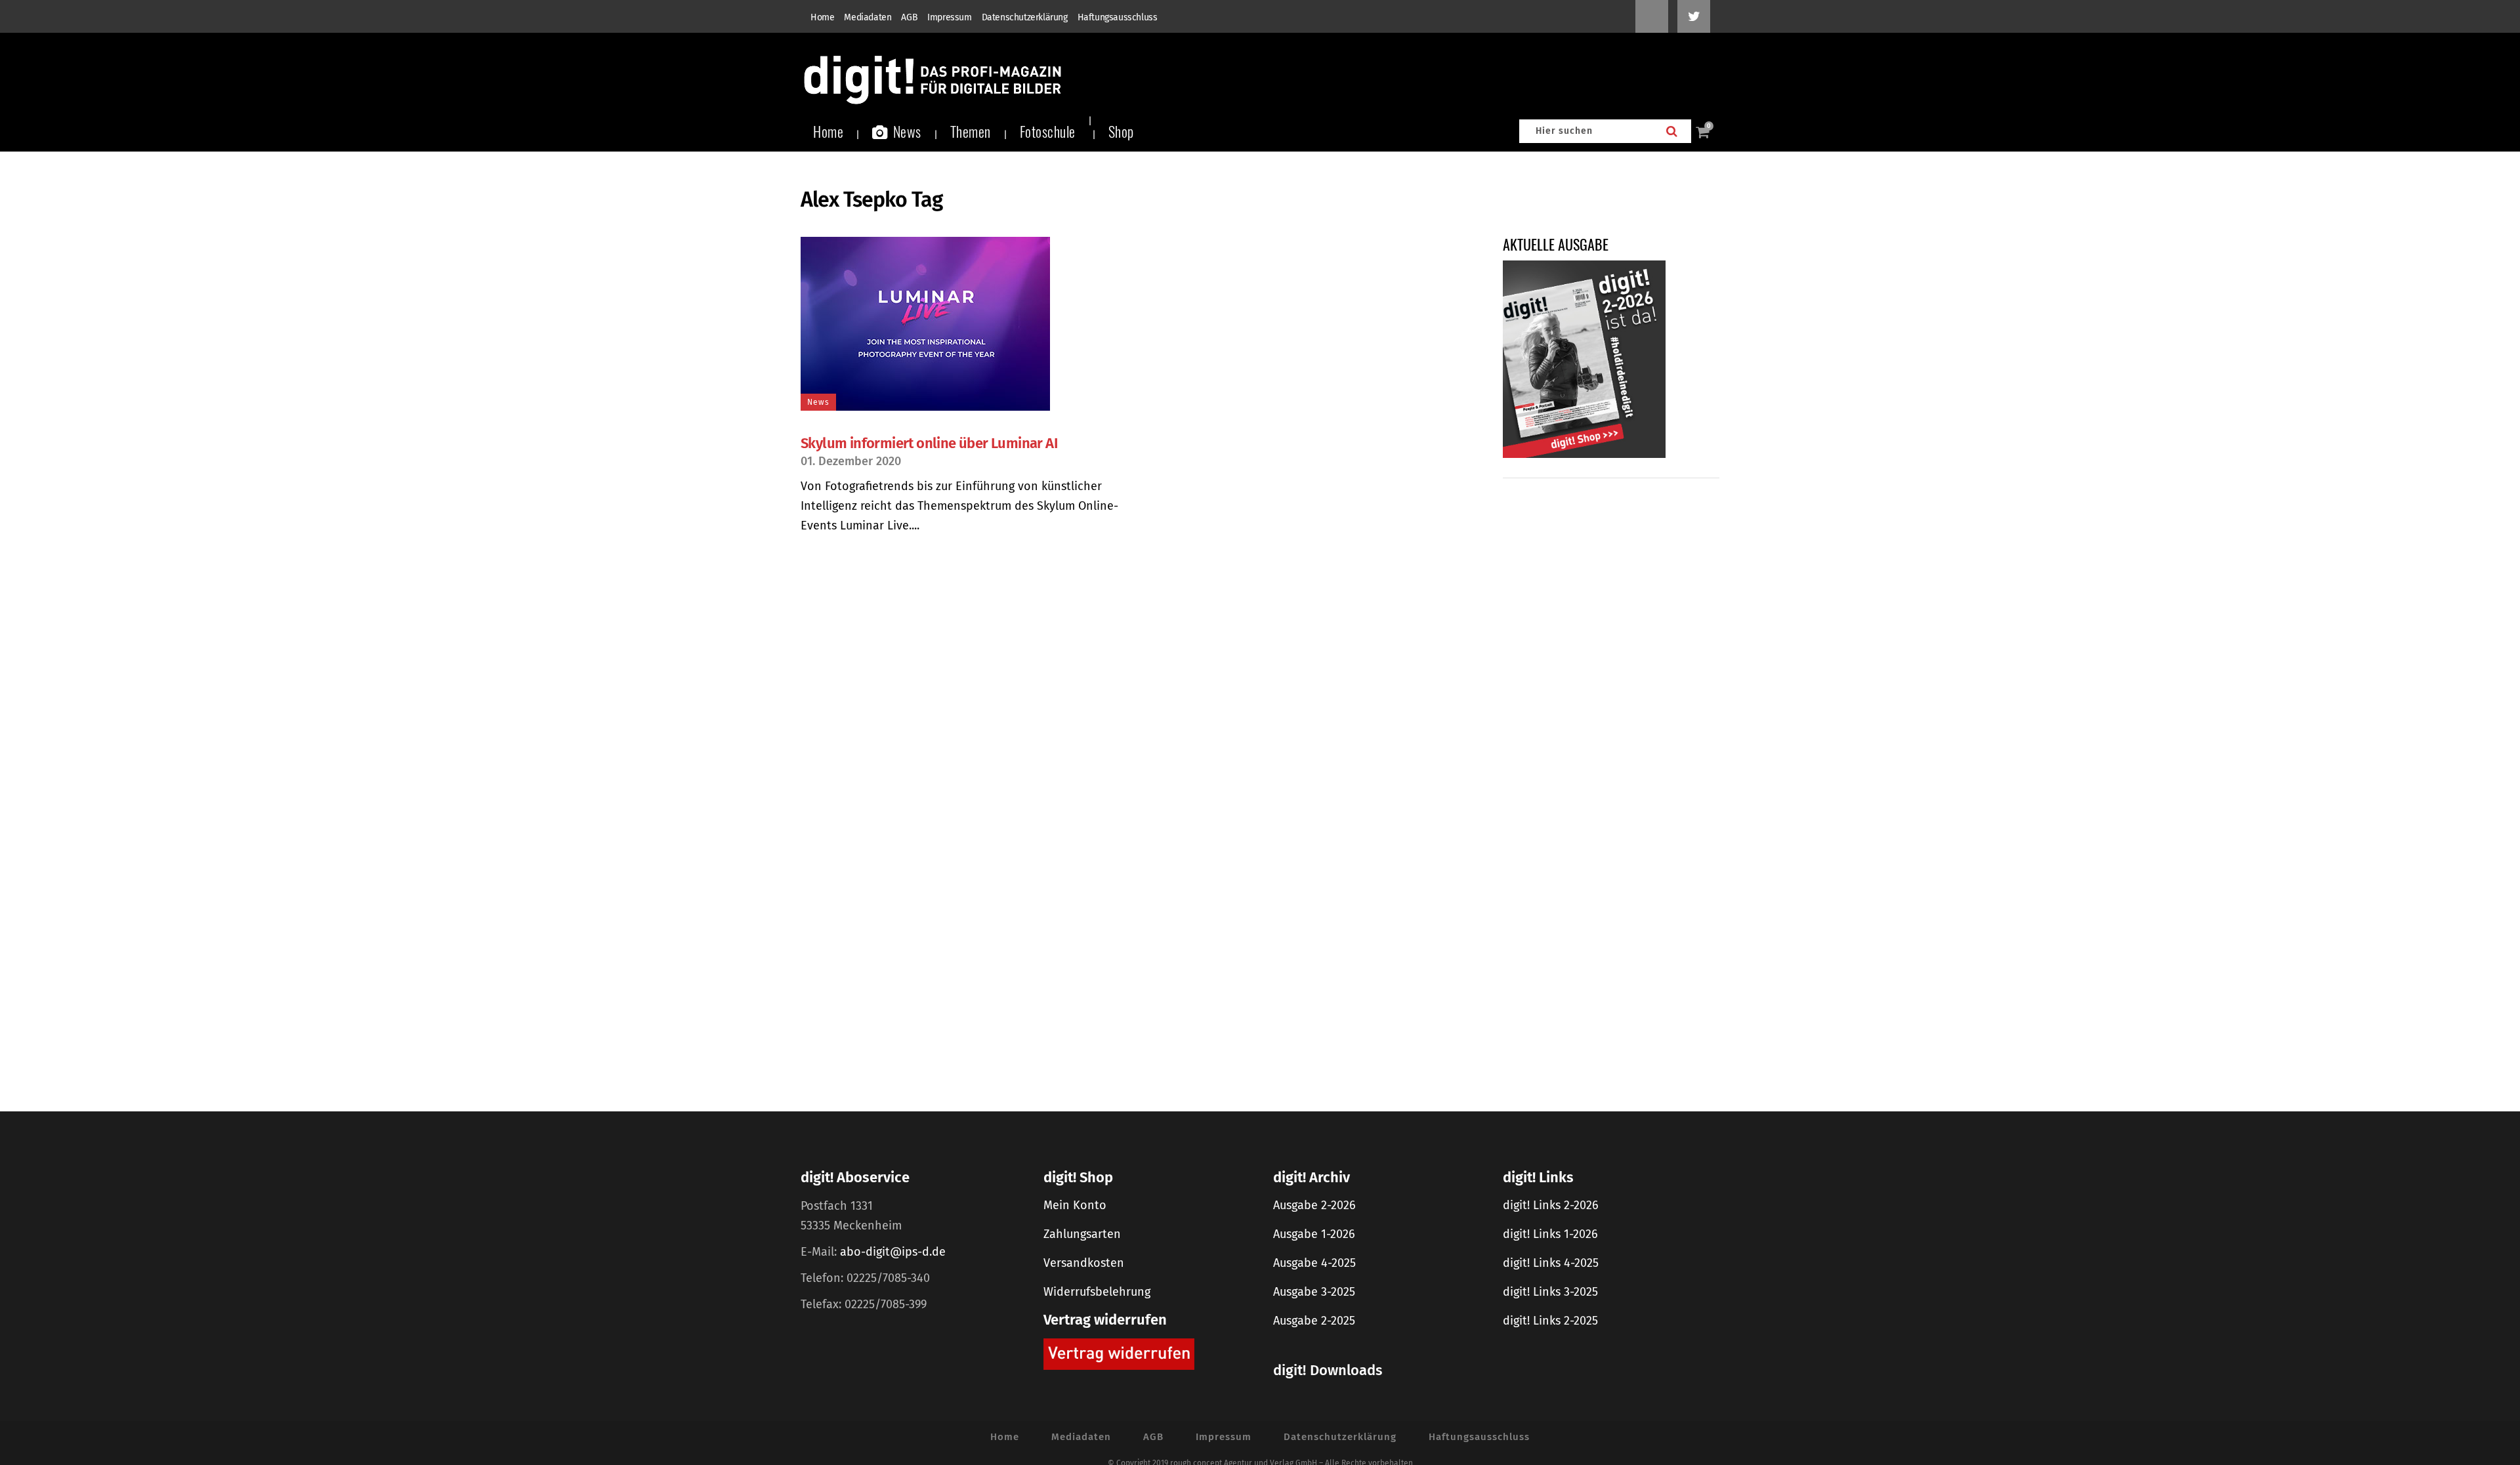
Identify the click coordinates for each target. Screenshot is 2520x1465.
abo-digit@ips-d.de (893, 1252)
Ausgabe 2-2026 (1314, 1205)
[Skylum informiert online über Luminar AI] (963, 324)
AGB (909, 17)
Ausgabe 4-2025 (1314, 1263)
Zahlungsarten (1082, 1234)
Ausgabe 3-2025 (1314, 1292)
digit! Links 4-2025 (1551, 1263)
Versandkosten (1084, 1263)
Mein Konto (1075, 1205)
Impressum (949, 17)
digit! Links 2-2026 (1551, 1205)
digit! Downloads (1328, 1370)
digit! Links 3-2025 (1550, 1292)
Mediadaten (868, 17)
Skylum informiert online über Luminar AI (929, 443)
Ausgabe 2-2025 (1314, 1321)
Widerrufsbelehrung (1097, 1292)
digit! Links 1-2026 (1550, 1234)
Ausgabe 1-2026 (1314, 1234)
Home (822, 17)
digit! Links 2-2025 (1550, 1321)
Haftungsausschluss (1118, 17)
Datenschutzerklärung (1025, 17)
